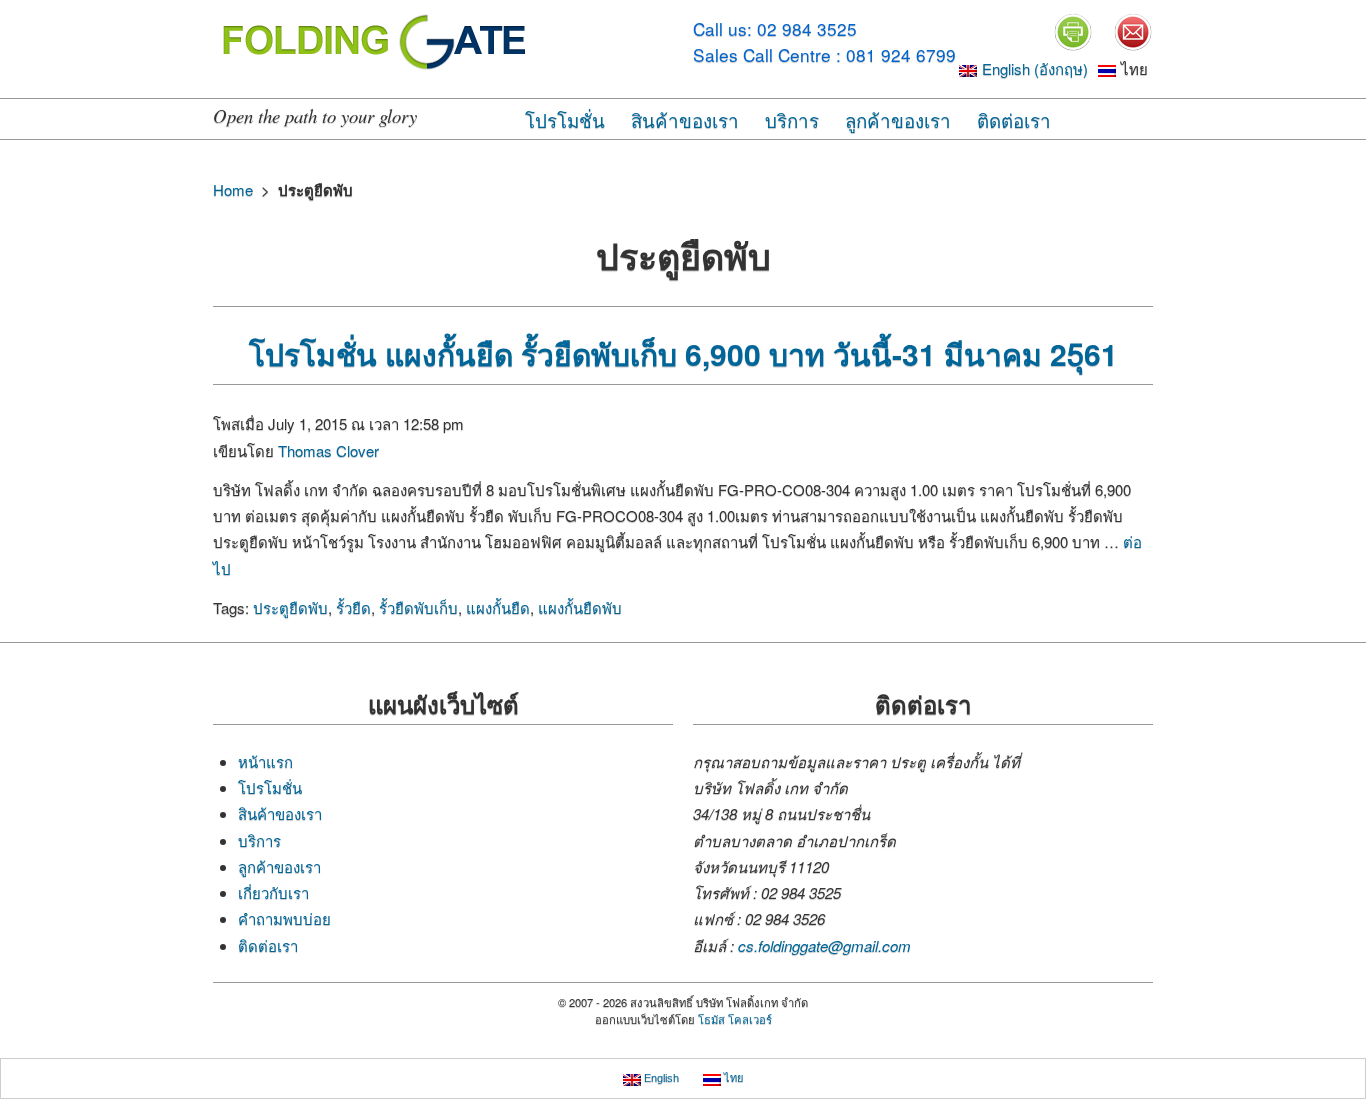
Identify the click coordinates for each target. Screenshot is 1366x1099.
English (660, 1078)
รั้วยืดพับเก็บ (418, 607)
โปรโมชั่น (565, 119)
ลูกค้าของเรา (898, 119)
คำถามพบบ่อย (284, 918)
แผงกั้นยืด (498, 607)
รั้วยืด (353, 607)
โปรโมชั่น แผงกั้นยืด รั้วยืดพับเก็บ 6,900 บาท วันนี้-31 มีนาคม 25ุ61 (683, 353)
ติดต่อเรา (1014, 119)
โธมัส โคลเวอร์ (735, 1019)
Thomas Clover (328, 450)
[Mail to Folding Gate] (1133, 29)
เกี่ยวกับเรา (273, 892)
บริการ (792, 119)
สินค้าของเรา (685, 119)
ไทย (732, 1078)
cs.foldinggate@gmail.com (824, 945)
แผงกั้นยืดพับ (580, 607)
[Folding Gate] (378, 39)
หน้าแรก (265, 761)
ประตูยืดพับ (290, 607)
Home (233, 189)
